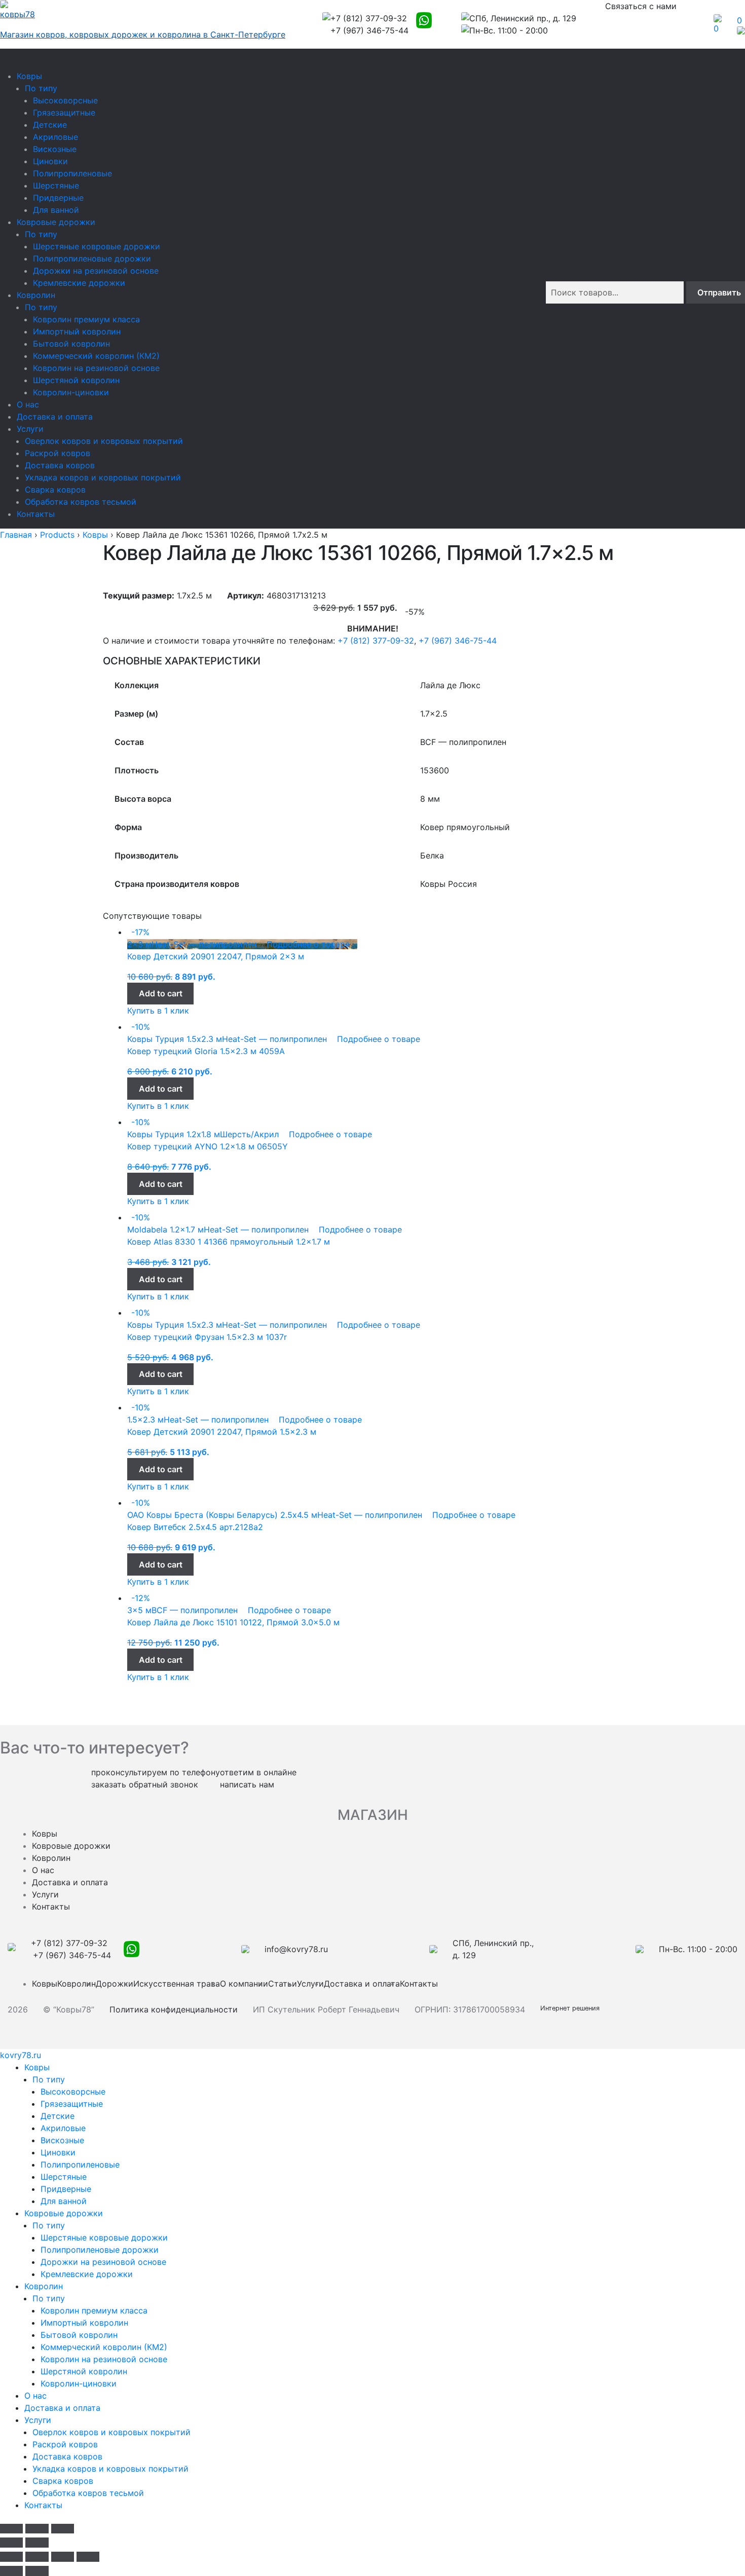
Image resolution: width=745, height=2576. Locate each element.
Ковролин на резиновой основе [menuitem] (104, 2359)
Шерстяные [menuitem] (64, 2177)
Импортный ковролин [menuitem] (84, 2323)
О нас (28, 404)
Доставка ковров (60, 465)
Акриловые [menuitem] (63, 2128)
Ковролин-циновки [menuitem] (79, 2383)
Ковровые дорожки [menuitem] (64, 2213)
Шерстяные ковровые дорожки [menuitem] (104, 2237)
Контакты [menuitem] (43, 2505)
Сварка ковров (55, 490)
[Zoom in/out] (63, 2529)
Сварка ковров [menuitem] (63, 2481)
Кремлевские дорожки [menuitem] (87, 2274)
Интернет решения (572, 2008)
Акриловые (55, 137)
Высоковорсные (65, 100)
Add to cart (161, 993)
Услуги (30, 429)
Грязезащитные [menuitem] (72, 2104)
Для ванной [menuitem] (64, 2201)
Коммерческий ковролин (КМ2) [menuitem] (104, 2347)
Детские (50, 125)
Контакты (36, 514)
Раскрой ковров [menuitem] (65, 2444)
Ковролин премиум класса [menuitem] (94, 2310)
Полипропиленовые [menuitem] (80, 2164)
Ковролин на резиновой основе (96, 368)
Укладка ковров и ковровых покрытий (103, 477)
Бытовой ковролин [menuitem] (79, 2335)
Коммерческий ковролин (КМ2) (96, 356)
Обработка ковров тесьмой (81, 502)
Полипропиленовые (72, 173)
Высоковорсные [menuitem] (73, 2092)
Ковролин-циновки (71, 392)
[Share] (37, 2557)
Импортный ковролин (77, 331)
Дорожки (115, 1984)
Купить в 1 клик (158, 1011)
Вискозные (55, 149)
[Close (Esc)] (11, 2529)
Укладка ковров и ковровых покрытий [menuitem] (110, 2469)
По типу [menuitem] (49, 2079)
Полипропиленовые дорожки (92, 258)
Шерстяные (56, 185)
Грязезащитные (64, 113)
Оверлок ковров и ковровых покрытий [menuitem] (111, 2432)
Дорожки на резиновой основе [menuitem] (103, 2262)
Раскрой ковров (58, 453)
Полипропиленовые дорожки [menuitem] (100, 2250)
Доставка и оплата (55, 417)
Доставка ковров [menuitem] (67, 2456)
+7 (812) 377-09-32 (376, 641)
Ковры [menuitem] (37, 2067)
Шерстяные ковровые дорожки (97, 246)
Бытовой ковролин (71, 344)
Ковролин (36, 295)
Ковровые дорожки (56, 222)
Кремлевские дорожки (79, 283)
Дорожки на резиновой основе (96, 271)
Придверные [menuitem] (66, 2189)
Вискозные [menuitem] (62, 2140)
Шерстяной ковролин (76, 380)
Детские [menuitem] (58, 2116)
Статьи (283, 1984)
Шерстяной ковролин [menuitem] (84, 2371)
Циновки (50, 161)
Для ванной (56, 210)
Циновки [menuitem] (58, 2152)
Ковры (29, 76)
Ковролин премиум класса (86, 319)
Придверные (58, 198)
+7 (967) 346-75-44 (458, 641)
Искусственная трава (177, 1984)
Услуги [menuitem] (38, 2420)
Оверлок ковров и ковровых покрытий (104, 441)
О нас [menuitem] (35, 2396)
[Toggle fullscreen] (37, 2529)
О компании (244, 1984)
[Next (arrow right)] (37, 2543)
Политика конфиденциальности (174, 2009)
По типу (41, 88)
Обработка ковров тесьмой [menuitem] (88, 2493)
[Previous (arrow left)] (11, 2543)
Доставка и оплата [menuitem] (62, 2408)
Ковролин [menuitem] (44, 2286)
